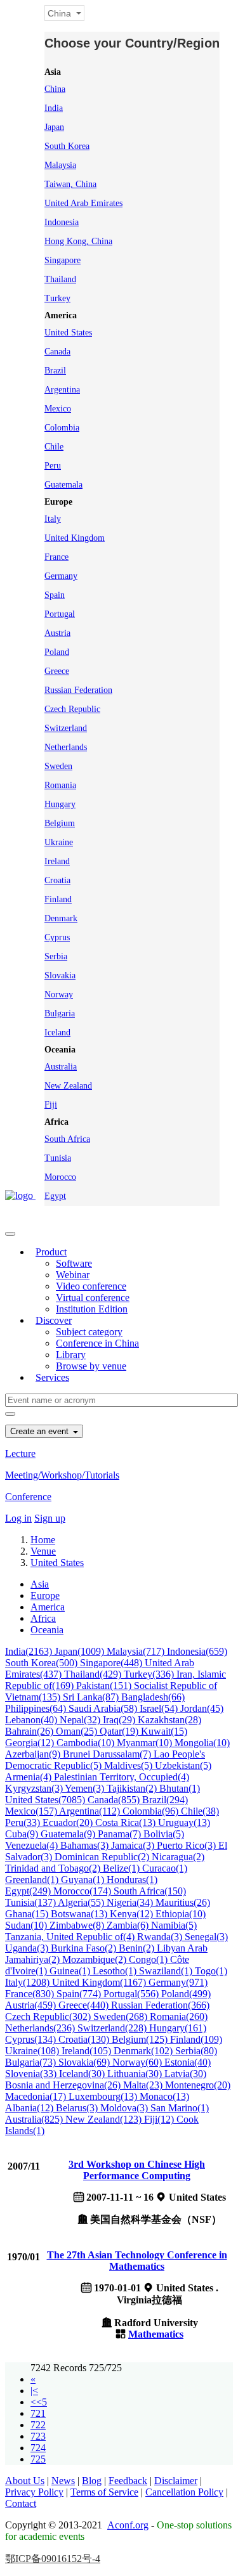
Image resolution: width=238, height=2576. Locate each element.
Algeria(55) (82, 1902)
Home (43, 1540)
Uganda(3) (28, 1948)
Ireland (57, 861)
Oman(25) (78, 1731)
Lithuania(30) (136, 2074)
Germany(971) (178, 1982)
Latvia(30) (185, 2074)
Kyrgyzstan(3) (35, 1788)
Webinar (73, 1275)
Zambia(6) (129, 1925)
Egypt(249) (29, 1891)
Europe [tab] (45, 1595)
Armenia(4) (30, 1777)
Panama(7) (121, 1834)
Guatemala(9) (69, 1834)
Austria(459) (32, 2005)
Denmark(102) (144, 2051)
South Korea (67, 146)
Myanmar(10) (146, 1743)
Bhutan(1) (180, 1788)
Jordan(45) (202, 1708)
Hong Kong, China (78, 241)
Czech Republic (72, 709)
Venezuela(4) (33, 1845)
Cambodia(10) (87, 1743)
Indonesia (62, 222)
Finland (58, 899)
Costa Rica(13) (127, 1822)
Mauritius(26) (183, 1902)
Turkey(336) (150, 1674)
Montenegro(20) (198, 2085)
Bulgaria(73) (32, 2062)
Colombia (62, 428)
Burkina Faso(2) (85, 1948)
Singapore (63, 260)
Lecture (20, 1453)
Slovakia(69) (85, 2062)
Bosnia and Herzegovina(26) (64, 2085)
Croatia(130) (85, 2039)
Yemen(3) (86, 1788)
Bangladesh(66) (153, 1697)
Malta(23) (144, 2085)
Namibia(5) (174, 1925)
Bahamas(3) (86, 1845)
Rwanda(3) (161, 1937)
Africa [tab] (43, 1618)
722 (38, 2425)
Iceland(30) (83, 2074)
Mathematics (156, 2334)
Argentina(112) (91, 1811)
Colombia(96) (152, 1811)
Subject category (89, 1332)
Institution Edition (92, 1309)
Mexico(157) (32, 1811)
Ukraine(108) (33, 2051)
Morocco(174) (83, 1891)
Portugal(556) (132, 1994)
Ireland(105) (88, 2051)
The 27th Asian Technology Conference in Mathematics (137, 2261)
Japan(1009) (81, 1651)
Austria (57, 633)
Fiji (51, 1105)
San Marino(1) (180, 2108)
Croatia (57, 880)
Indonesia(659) (197, 1651)
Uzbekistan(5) (183, 1765)
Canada (57, 352)
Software (74, 1263)
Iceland (57, 1032)
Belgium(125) (141, 2039)
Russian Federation (78, 690)
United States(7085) (46, 1800)
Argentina (62, 390)
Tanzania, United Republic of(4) (71, 1937)
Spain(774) (80, 1994)
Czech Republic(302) (49, 2016)
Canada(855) (115, 1800)
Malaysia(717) (137, 1651)
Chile (54, 447)
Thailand (60, 279)
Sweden (58, 766)
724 (38, 2448)
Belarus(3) (78, 2108)
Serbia (56, 956)
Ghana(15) (28, 1914)
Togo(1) (211, 1971)
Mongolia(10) (202, 1743)
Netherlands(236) (41, 2028)
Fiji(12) (160, 2119)
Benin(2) (138, 1948)
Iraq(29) (120, 1720)
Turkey (57, 298)
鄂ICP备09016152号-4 (53, 2559)
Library (71, 1355)
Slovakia (60, 975)
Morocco (60, 1177)
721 (38, 2413)
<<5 (39, 2402)
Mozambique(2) (96, 1959)
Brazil (55, 371)
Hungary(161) (178, 2028)
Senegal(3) (206, 1937)
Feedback (128, 2481)
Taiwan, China (70, 184)
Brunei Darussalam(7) (108, 1754)
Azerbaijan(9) (34, 1754)
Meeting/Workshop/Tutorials (62, 1475)
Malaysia (60, 165)
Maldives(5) (129, 1765)
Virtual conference (93, 1298)
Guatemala (63, 485)
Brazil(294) (165, 1800)
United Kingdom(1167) (100, 1982)
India (54, 108)
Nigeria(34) (131, 1902)
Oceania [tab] (47, 1630)
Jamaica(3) (134, 1845)
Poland (57, 652)
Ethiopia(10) (181, 1914)
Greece (57, 671)
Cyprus (57, 937)
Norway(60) (138, 2062)
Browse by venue (91, 1366)
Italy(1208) (29, 1982)
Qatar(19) (120, 1731)
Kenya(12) (133, 1914)
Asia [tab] (40, 1584)
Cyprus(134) (32, 2039)
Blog (92, 2481)
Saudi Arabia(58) (104, 1708)
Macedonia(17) (37, 2096)
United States (68, 333)
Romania (60, 785)
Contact (21, 2503)
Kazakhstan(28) (169, 1720)
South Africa (67, 1139)
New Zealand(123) (105, 2119)
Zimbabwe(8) (78, 1925)
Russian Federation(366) (160, 2005)
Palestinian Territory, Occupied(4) (122, 1777)
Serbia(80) (196, 2051)
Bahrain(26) (30, 1731)
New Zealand (68, 1086)
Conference (28, 1497)
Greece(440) (85, 2005)
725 (38, 2459)
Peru (53, 466)
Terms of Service (104, 2492)
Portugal (60, 614)
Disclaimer (176, 2481)
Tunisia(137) (31, 1902)
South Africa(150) (150, 1891)
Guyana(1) (84, 1880)
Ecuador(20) (69, 1822)
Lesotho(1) (116, 1971)
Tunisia (58, 1158)
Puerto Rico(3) (188, 1845)
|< (34, 2391)
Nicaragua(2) (178, 1857)
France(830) (31, 1994)
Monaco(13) (164, 2096)
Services (52, 1377)
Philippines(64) (37, 1708)
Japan (54, 127)
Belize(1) (122, 1868)
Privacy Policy (34, 2492)
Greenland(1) (33, 1880)
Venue (43, 1551)
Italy (53, 519)
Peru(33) (24, 1822)
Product (51, 1252)
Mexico (58, 409)
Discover (54, 1320)
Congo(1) (149, 1959)
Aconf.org (128, 2525)
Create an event (41, 1431)
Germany (61, 576)
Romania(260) (179, 2016)
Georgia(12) (31, 1743)
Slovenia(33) (32, 2074)
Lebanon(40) (32, 1720)
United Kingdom (75, 538)
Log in (18, 1518)
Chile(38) (200, 1811)
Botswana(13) (80, 1914)
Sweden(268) (122, 2016)
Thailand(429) (94, 1674)
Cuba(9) (23, 1834)
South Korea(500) (43, 1663)
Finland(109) (196, 2039)
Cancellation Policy (184, 2492)
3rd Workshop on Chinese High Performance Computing (137, 2170)
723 (38, 2436)
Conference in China (97, 1343)
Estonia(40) (188, 2062)
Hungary (60, 804)
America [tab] (48, 1607)
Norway (59, 994)
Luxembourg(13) (104, 2096)
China (55, 89)
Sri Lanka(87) (92, 1697)
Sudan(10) (27, 1925)
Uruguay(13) (184, 1822)
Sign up (50, 1518)
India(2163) (30, 1651)
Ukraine (59, 842)
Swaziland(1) (167, 1971)
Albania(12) (30, 2108)
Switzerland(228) (113, 2028)
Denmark (61, 918)
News (63, 2481)
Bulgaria (60, 1013)
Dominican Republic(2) (103, 1857)
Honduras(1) (132, 1880)
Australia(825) (35, 2119)
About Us (25, 2481)
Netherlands (66, 747)
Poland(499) (186, 1994)
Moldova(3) (125, 2108)
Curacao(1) (165, 1868)
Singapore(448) (112, 1663)
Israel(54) (160, 1708)
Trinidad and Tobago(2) (54, 1868)
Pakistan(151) (105, 1686)
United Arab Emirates (83, 203)
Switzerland (66, 728)
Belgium (60, 823)
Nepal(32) (81, 1720)
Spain (55, 595)
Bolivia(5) (164, 1834)
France (56, 557)
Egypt (55, 1196)
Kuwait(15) (164, 1731)
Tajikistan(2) (133, 1788)
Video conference (91, 1286)
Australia (61, 1067)
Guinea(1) (71, 1971)
